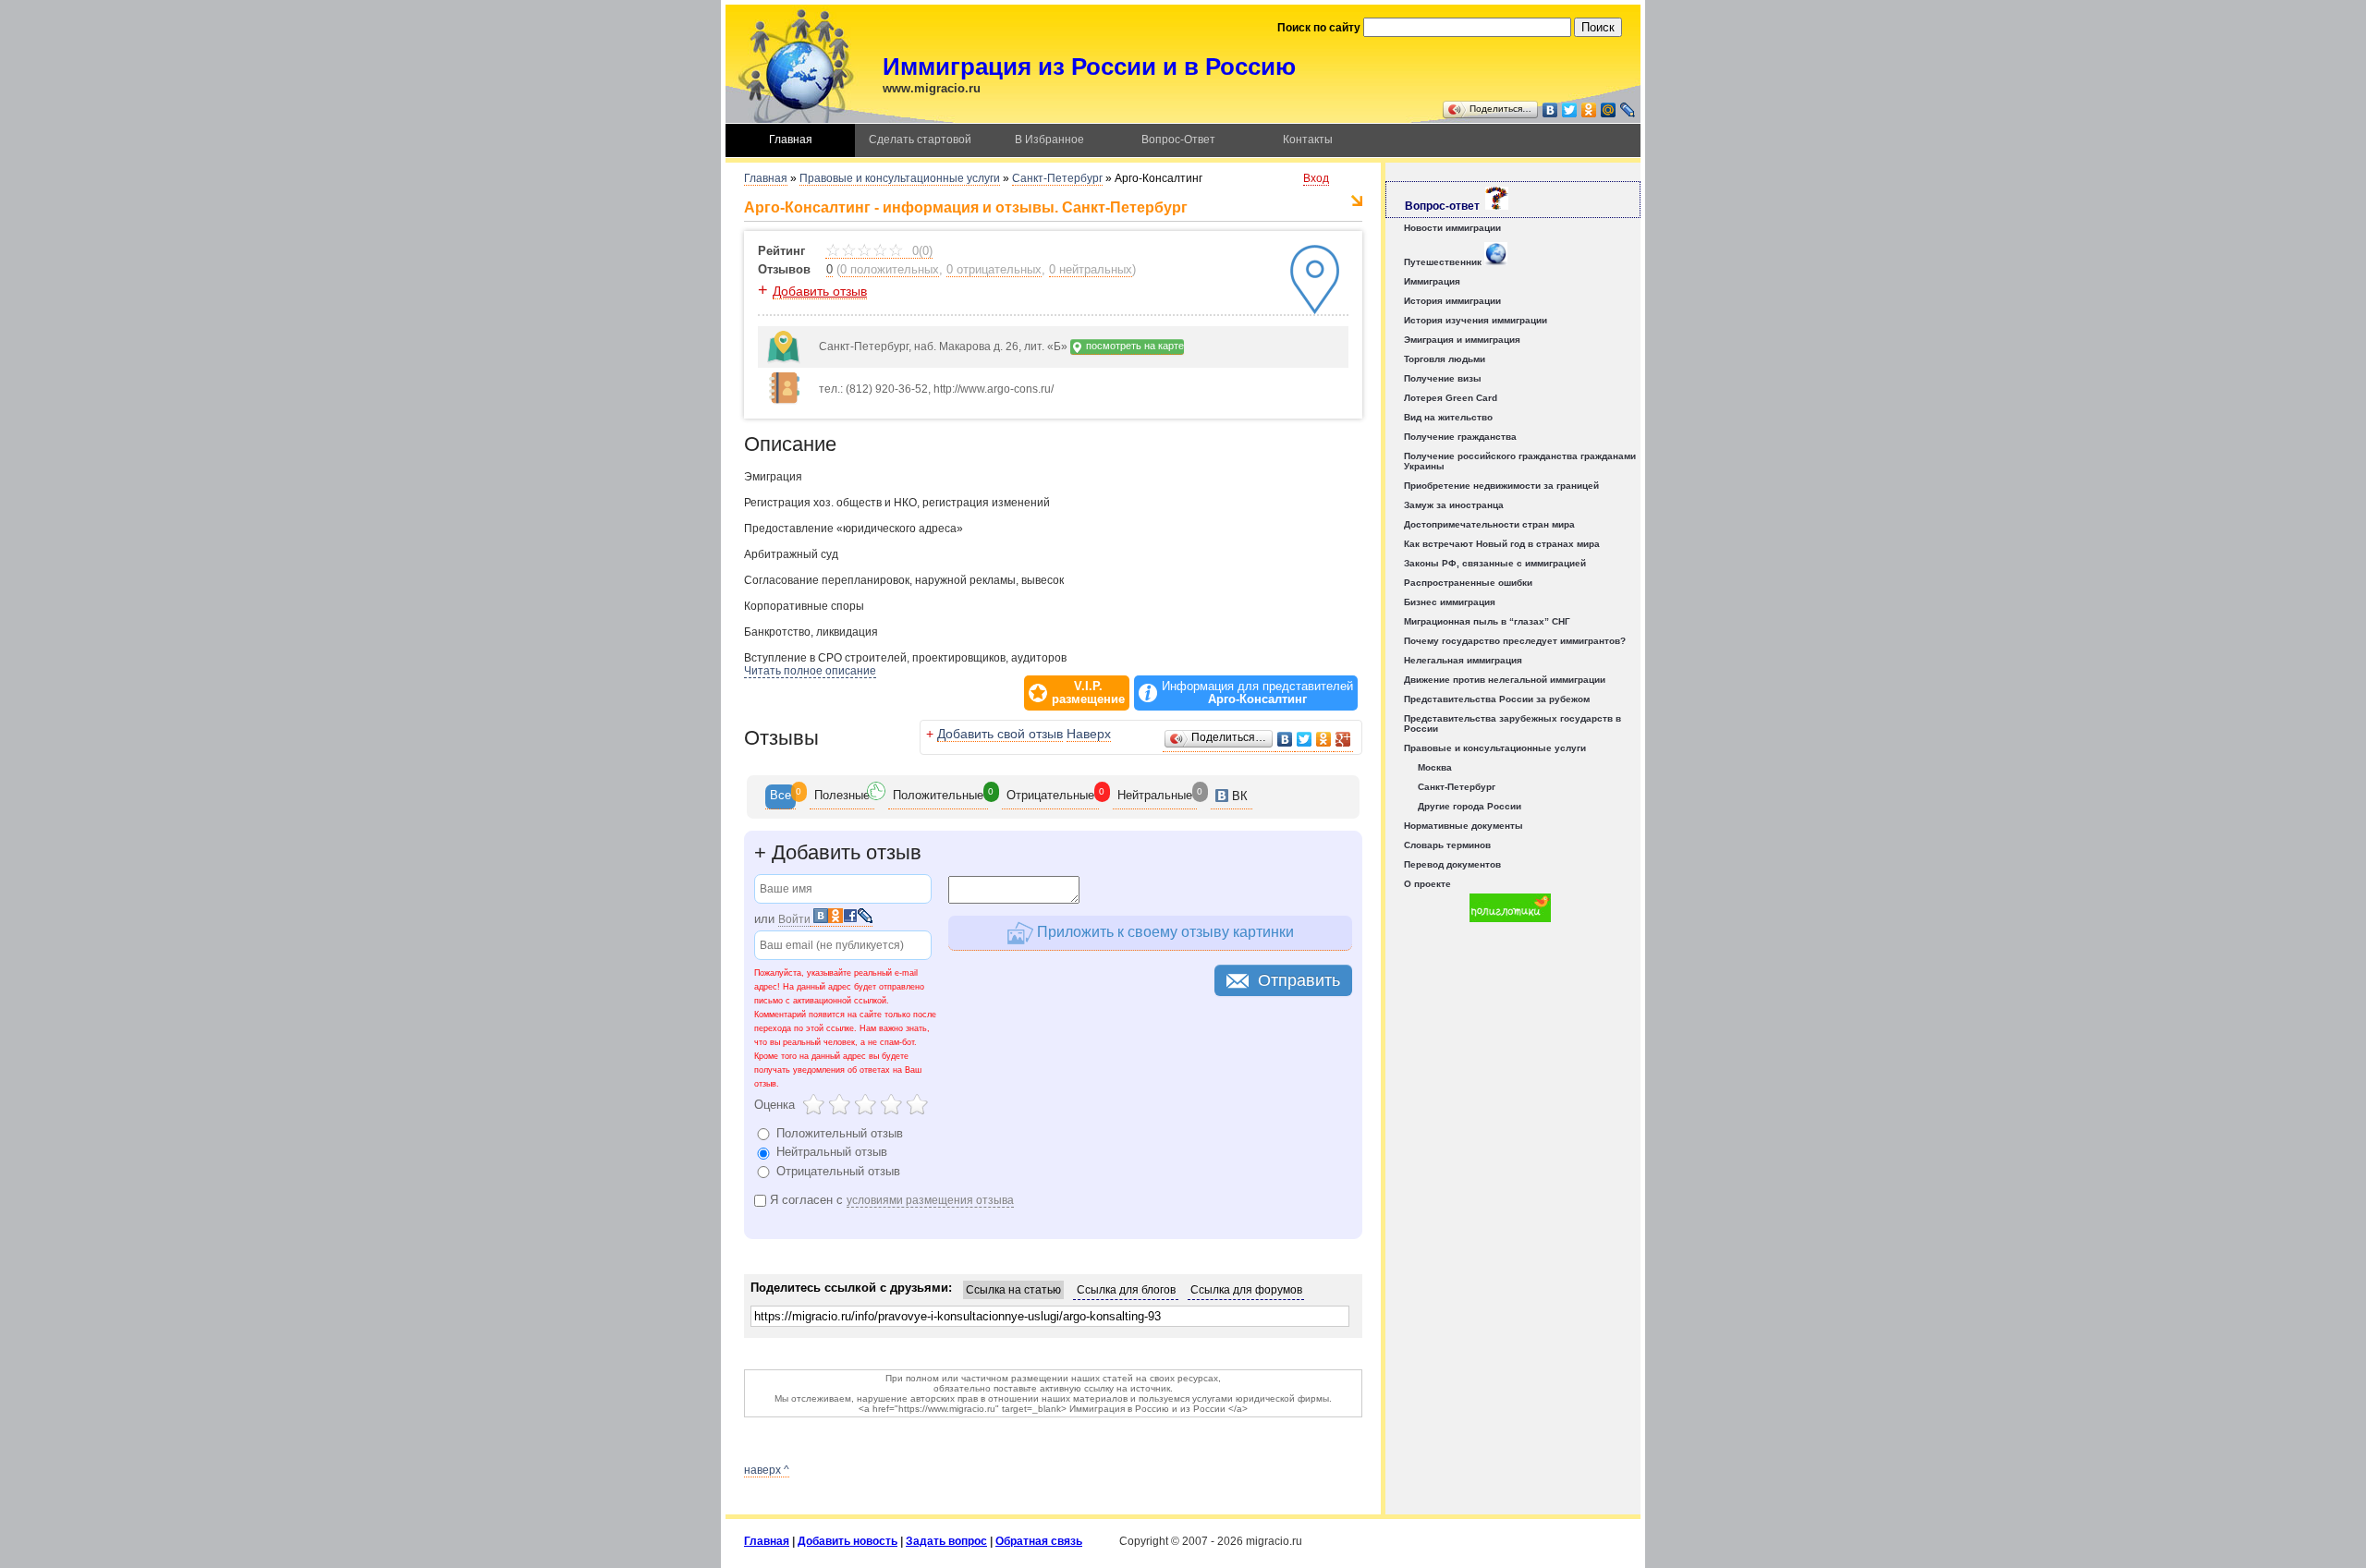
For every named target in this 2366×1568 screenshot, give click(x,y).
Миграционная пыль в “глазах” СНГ (1487, 621)
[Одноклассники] (1589, 110)
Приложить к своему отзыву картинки (1164, 932)
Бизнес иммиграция (1450, 602)
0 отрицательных (994, 269)
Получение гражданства (1460, 437)
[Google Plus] (1343, 740)
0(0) (921, 251)
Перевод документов (1452, 864)
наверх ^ (767, 1470)
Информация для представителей (1257, 693)
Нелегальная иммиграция (1463, 660)
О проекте (1427, 884)
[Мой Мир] (1609, 110)
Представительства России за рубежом (1497, 699)
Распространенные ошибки (1468, 583)
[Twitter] (1570, 110)
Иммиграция (1432, 281)
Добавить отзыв (820, 291)
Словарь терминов (1447, 845)
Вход (1316, 178)
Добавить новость (848, 1541)
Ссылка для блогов (1126, 1290)
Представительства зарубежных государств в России (1512, 723)
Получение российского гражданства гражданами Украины (1520, 461)
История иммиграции (1452, 301)
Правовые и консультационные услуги (900, 178)
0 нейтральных (1091, 269)
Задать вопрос (946, 1541)
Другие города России (1470, 806)
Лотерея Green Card (1451, 398)
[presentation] (781, 797)
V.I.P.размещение (1088, 693)
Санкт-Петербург (1057, 178)
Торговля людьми (1445, 359)
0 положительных (890, 269)
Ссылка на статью (1013, 1290)
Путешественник (1444, 262)
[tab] (781, 797)
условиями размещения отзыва (930, 1200)
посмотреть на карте (1134, 346)
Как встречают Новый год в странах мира (1502, 544)
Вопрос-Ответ (1178, 140)
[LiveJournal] (1628, 110)
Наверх (1089, 734)
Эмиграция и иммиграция (1462, 340)
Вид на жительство (1448, 417)
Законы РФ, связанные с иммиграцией (1495, 563)
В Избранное (1049, 140)
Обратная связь (1039, 1541)
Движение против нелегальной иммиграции (1505, 680)
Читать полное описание (810, 671)
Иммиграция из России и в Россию (1089, 67)
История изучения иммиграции (1476, 320)
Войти (794, 919)
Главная (791, 140)
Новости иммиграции (1452, 228)
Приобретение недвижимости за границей (1501, 486)
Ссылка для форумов (1246, 1290)
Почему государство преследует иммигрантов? (1515, 641)
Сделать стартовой (920, 140)
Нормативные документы (1464, 826)
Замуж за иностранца (1454, 505)
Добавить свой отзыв (1000, 734)
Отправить (1299, 980)
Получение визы (1443, 378)
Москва (1435, 767)
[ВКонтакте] (1550, 110)
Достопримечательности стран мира (1489, 524)
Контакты (1308, 140)
